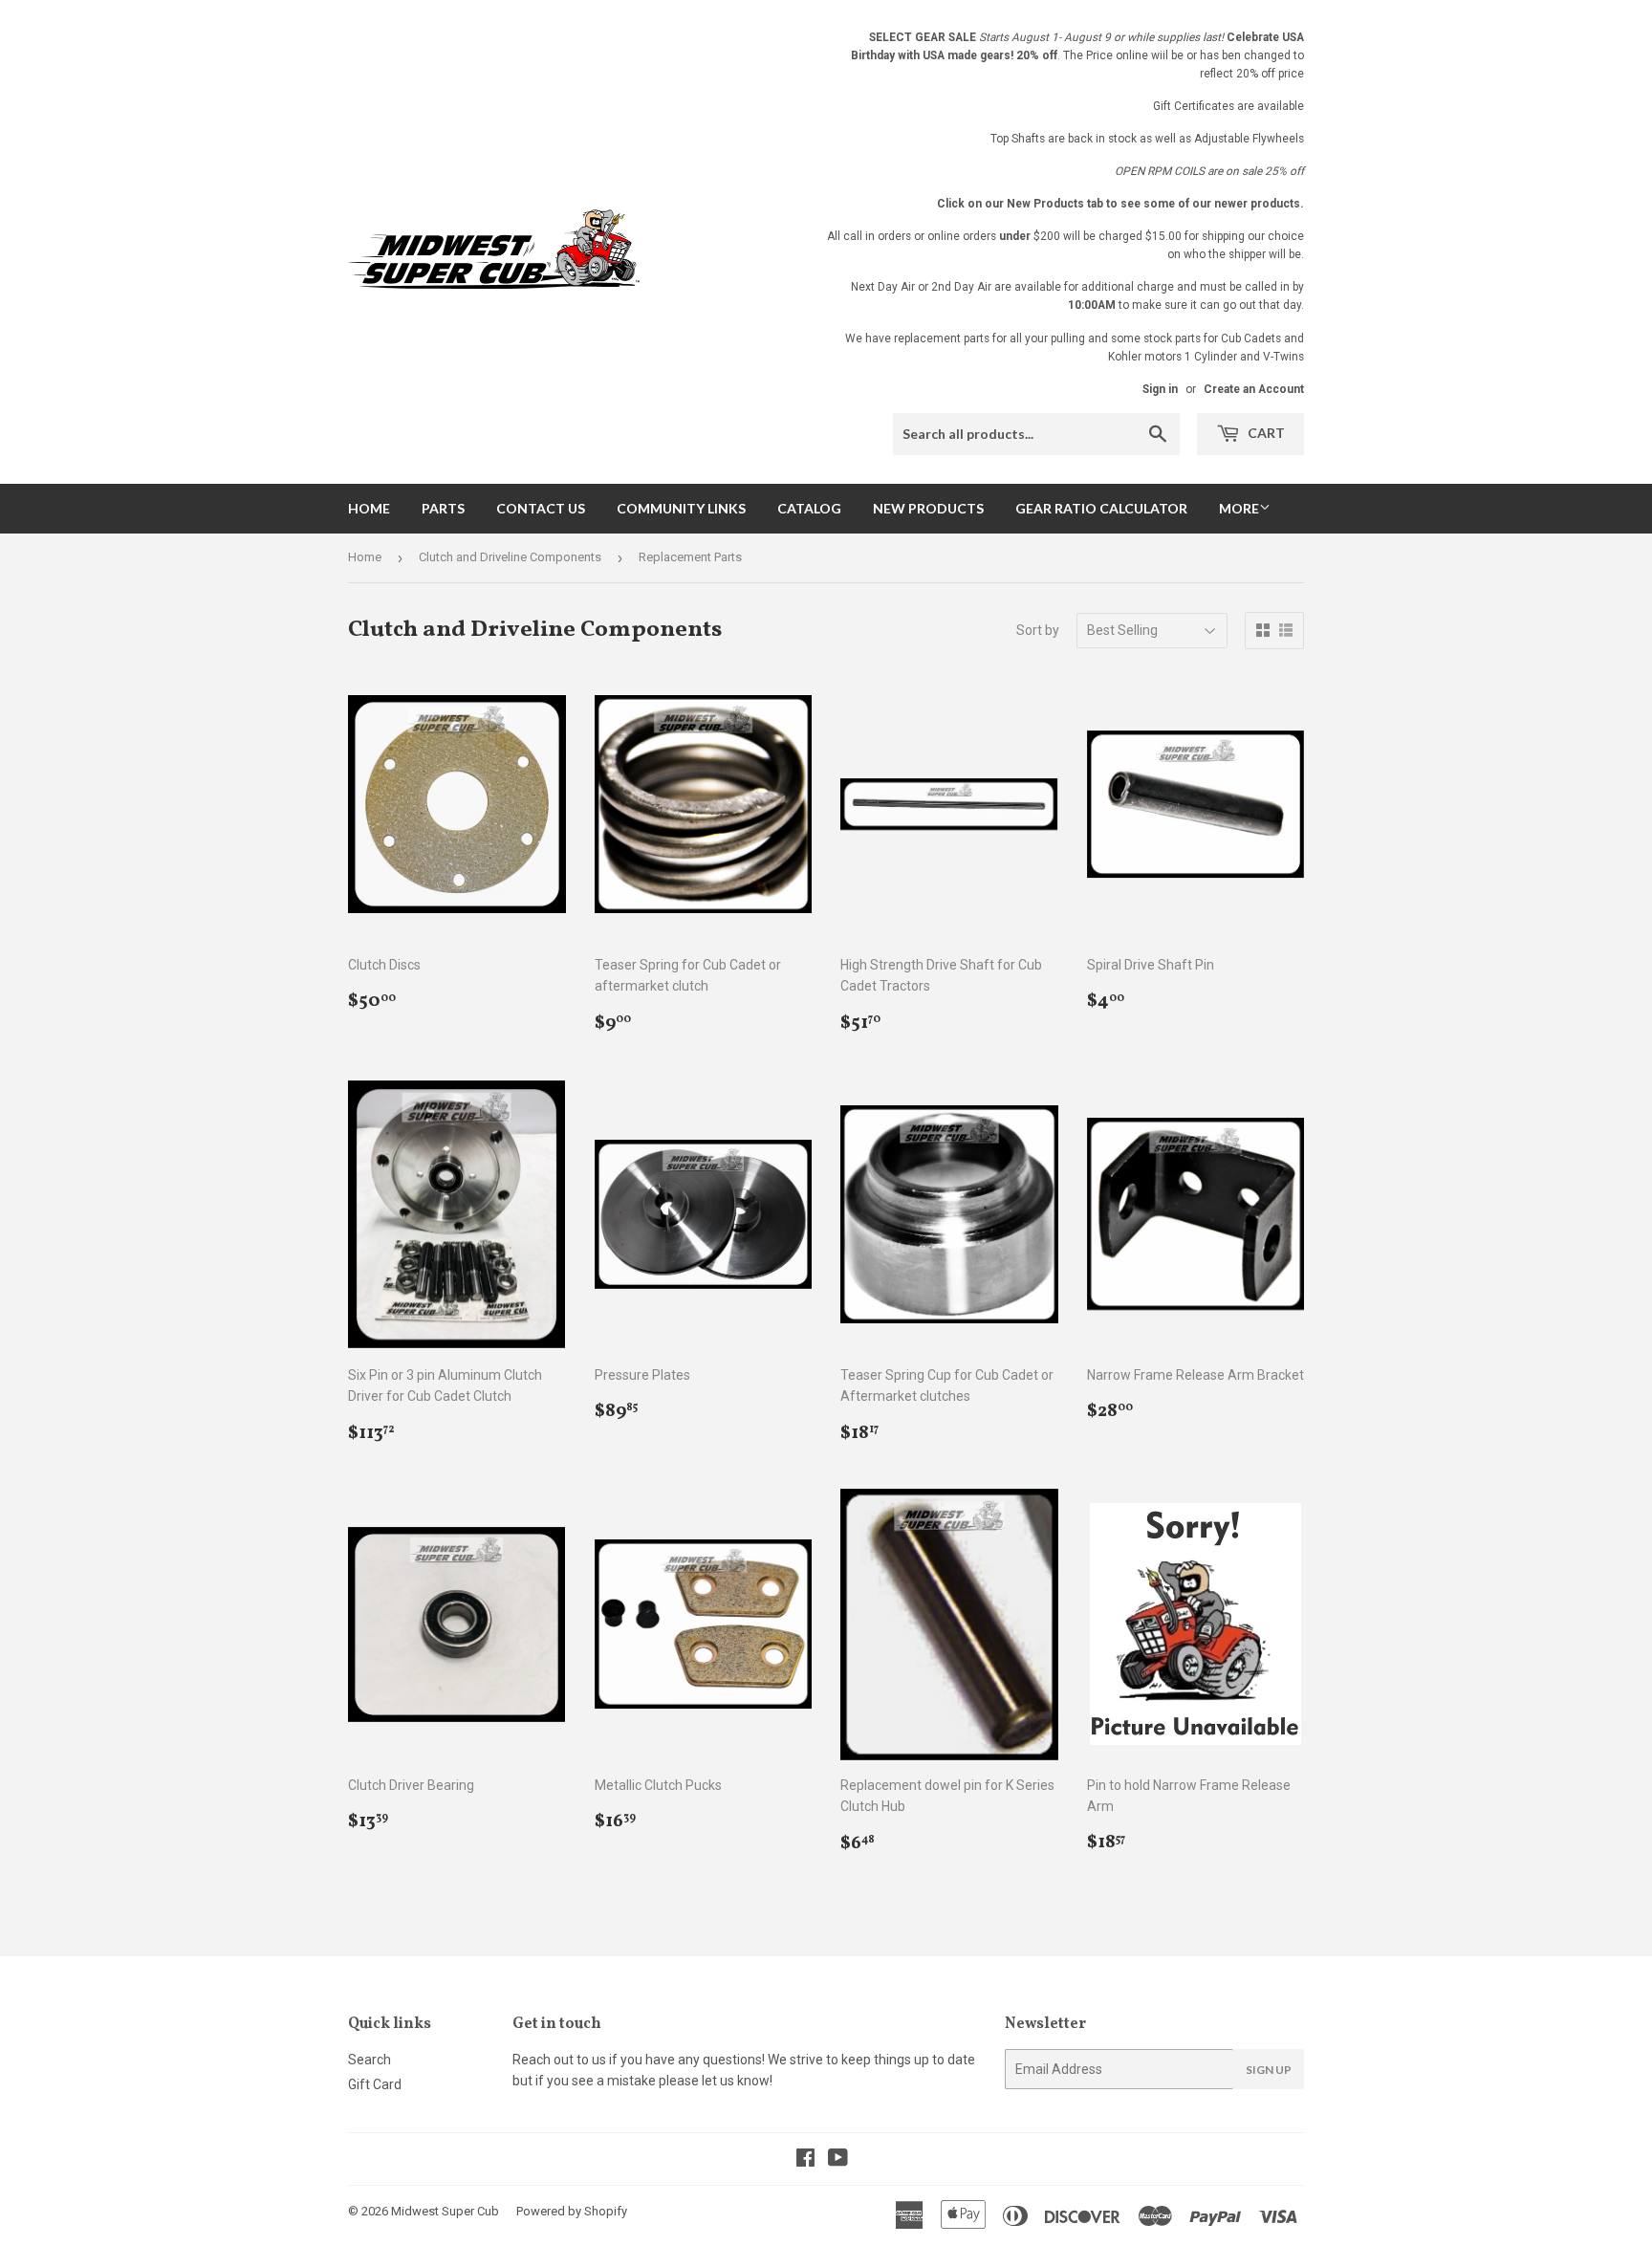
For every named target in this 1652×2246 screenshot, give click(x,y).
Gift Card (375, 2084)
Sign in (1160, 389)
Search (370, 2060)
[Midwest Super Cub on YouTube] (838, 2160)
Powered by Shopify (572, 2211)
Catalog (809, 508)
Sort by (1038, 630)
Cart (1265, 433)
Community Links (681, 508)
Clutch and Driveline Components (510, 557)
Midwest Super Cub (445, 2211)
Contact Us (541, 508)
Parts (443, 508)
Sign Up (1269, 2070)
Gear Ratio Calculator (1101, 508)
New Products (928, 508)
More (1239, 508)
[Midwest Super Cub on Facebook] (805, 2160)
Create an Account (1254, 389)
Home (369, 508)
